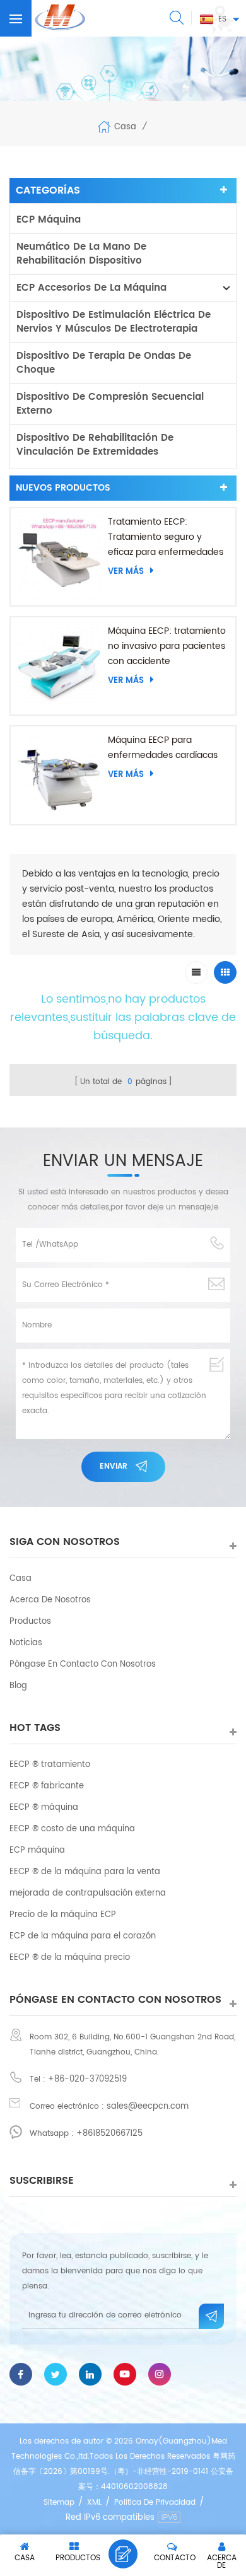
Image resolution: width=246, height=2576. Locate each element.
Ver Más (126, 571)
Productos (30, 1622)
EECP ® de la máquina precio (70, 1958)
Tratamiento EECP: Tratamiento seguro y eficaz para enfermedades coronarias (166, 537)
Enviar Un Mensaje (123, 2554)
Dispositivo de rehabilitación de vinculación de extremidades (95, 445)
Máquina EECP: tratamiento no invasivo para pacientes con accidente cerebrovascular (167, 646)
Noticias (26, 1643)
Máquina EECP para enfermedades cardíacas (163, 748)
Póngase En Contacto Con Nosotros (83, 1664)
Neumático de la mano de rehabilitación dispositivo (81, 254)
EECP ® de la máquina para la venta (85, 1872)
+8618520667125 (109, 2134)
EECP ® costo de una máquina (72, 1829)
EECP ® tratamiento (50, 1765)
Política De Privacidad (155, 2503)
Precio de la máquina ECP (63, 1915)
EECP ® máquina (44, 1808)
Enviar (114, 1466)
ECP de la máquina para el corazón (83, 1936)
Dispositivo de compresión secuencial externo (110, 404)
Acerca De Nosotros (50, 1600)
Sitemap (59, 2503)
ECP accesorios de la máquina (91, 288)
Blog (18, 1686)
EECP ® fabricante (47, 1786)
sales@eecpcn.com (148, 2107)
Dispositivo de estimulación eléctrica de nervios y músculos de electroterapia (114, 322)
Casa (125, 126)
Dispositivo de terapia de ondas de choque (104, 363)
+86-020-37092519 (87, 2079)
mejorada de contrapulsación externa (88, 1893)
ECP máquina (49, 220)
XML (94, 2503)
